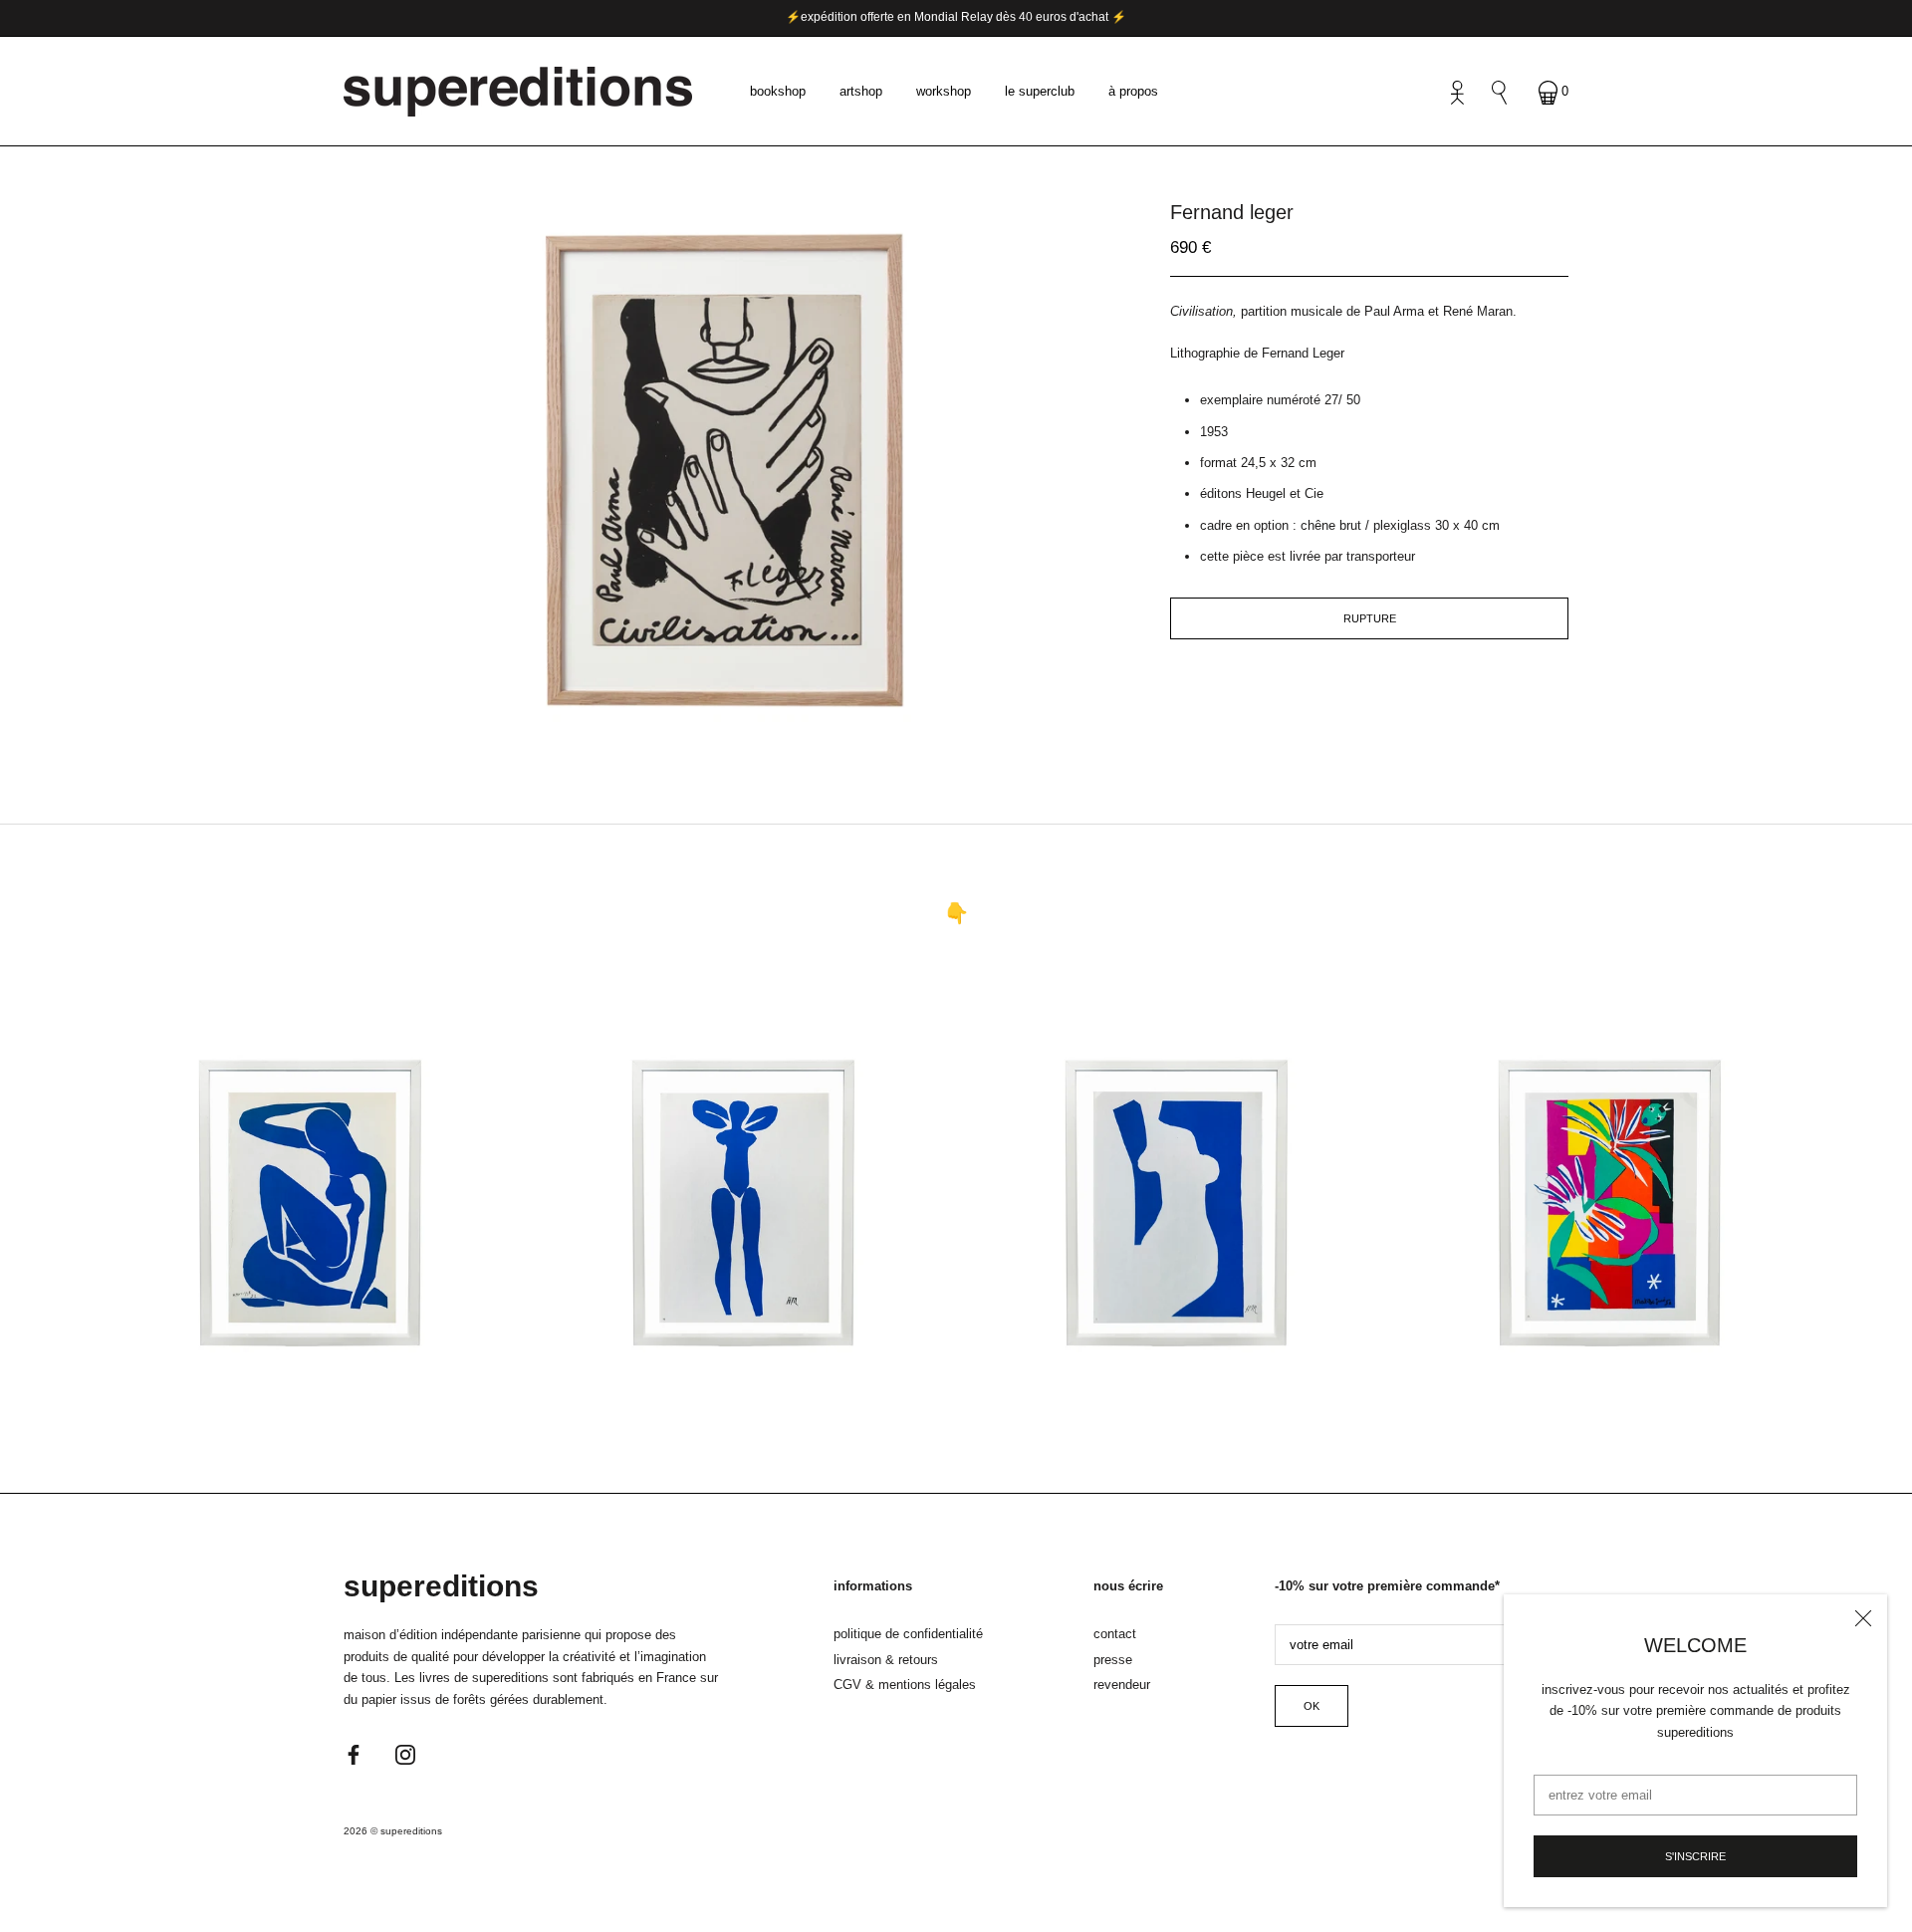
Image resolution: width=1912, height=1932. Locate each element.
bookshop (778, 91)
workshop (944, 91)
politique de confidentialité (908, 1634)
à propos (1133, 91)
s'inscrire (1695, 1856)
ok (1312, 1706)
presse (1113, 1660)
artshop (861, 91)
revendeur (1122, 1685)
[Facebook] (354, 1753)
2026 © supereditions (393, 1831)
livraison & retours (886, 1660)
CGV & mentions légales (905, 1685)
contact (1115, 1634)
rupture (1370, 618)
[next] (764, 722)
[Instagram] (405, 1753)
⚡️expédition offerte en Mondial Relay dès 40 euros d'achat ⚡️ (956, 17)
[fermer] (1863, 1618)
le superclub (1040, 91)
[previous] (700, 722)
